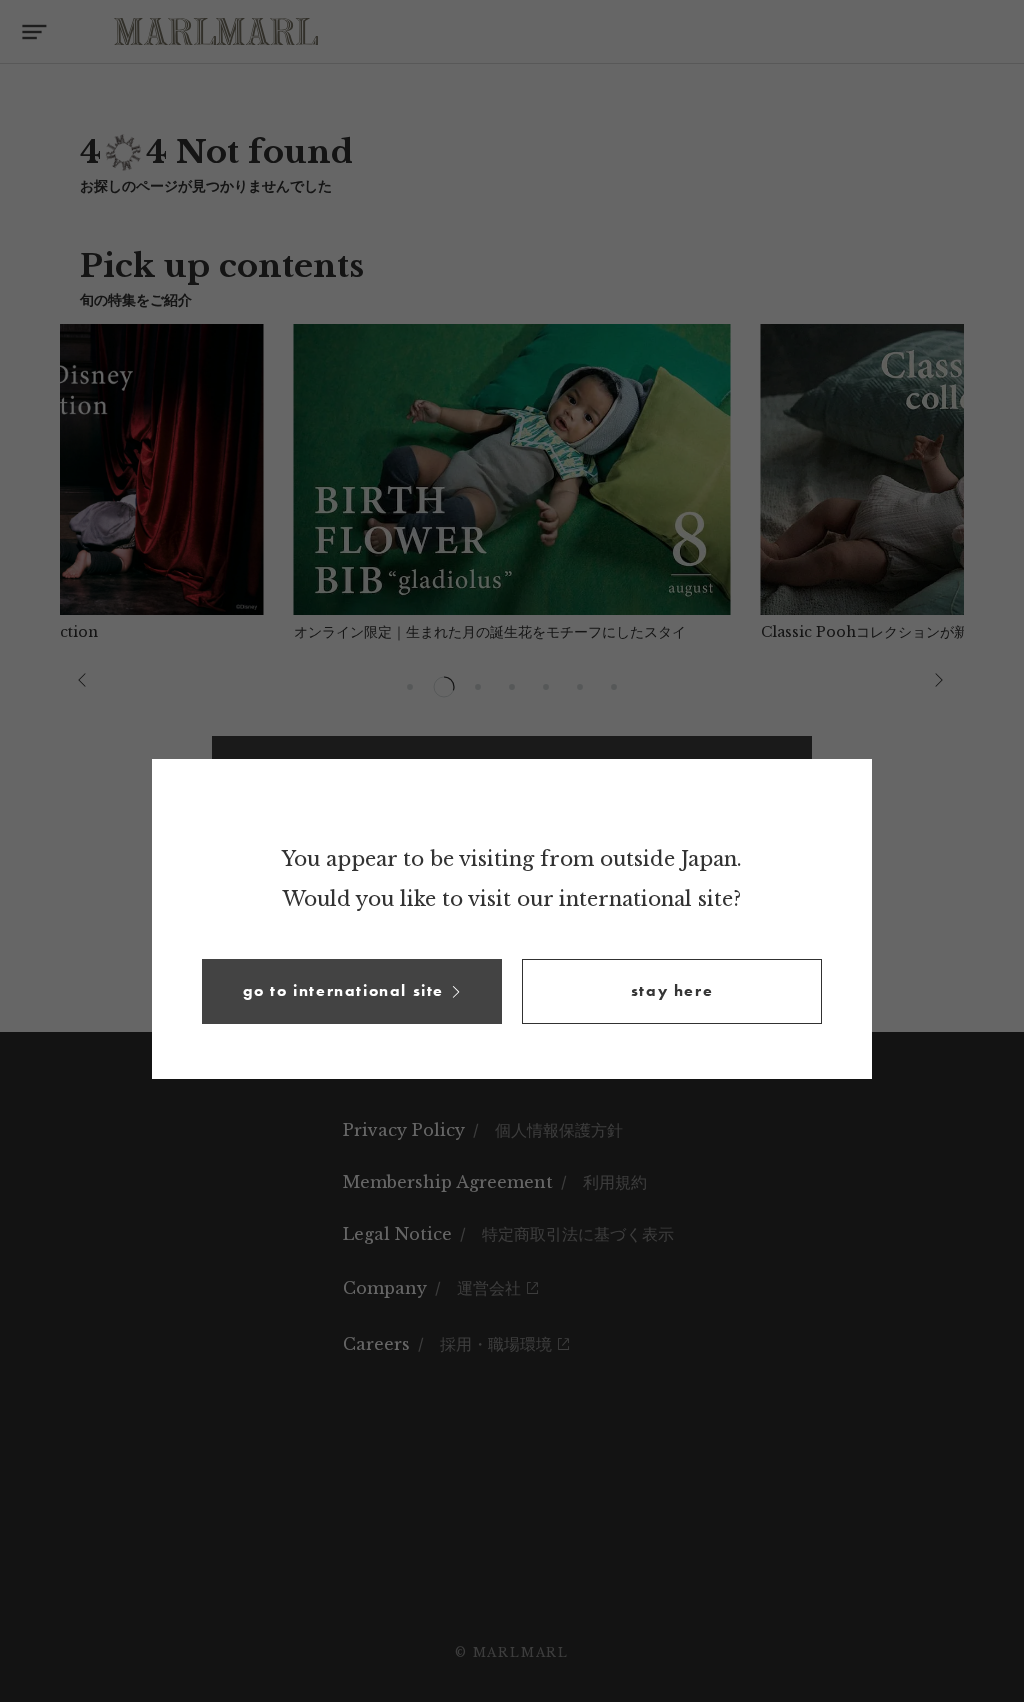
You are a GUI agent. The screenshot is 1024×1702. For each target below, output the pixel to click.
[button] (352, 991)
